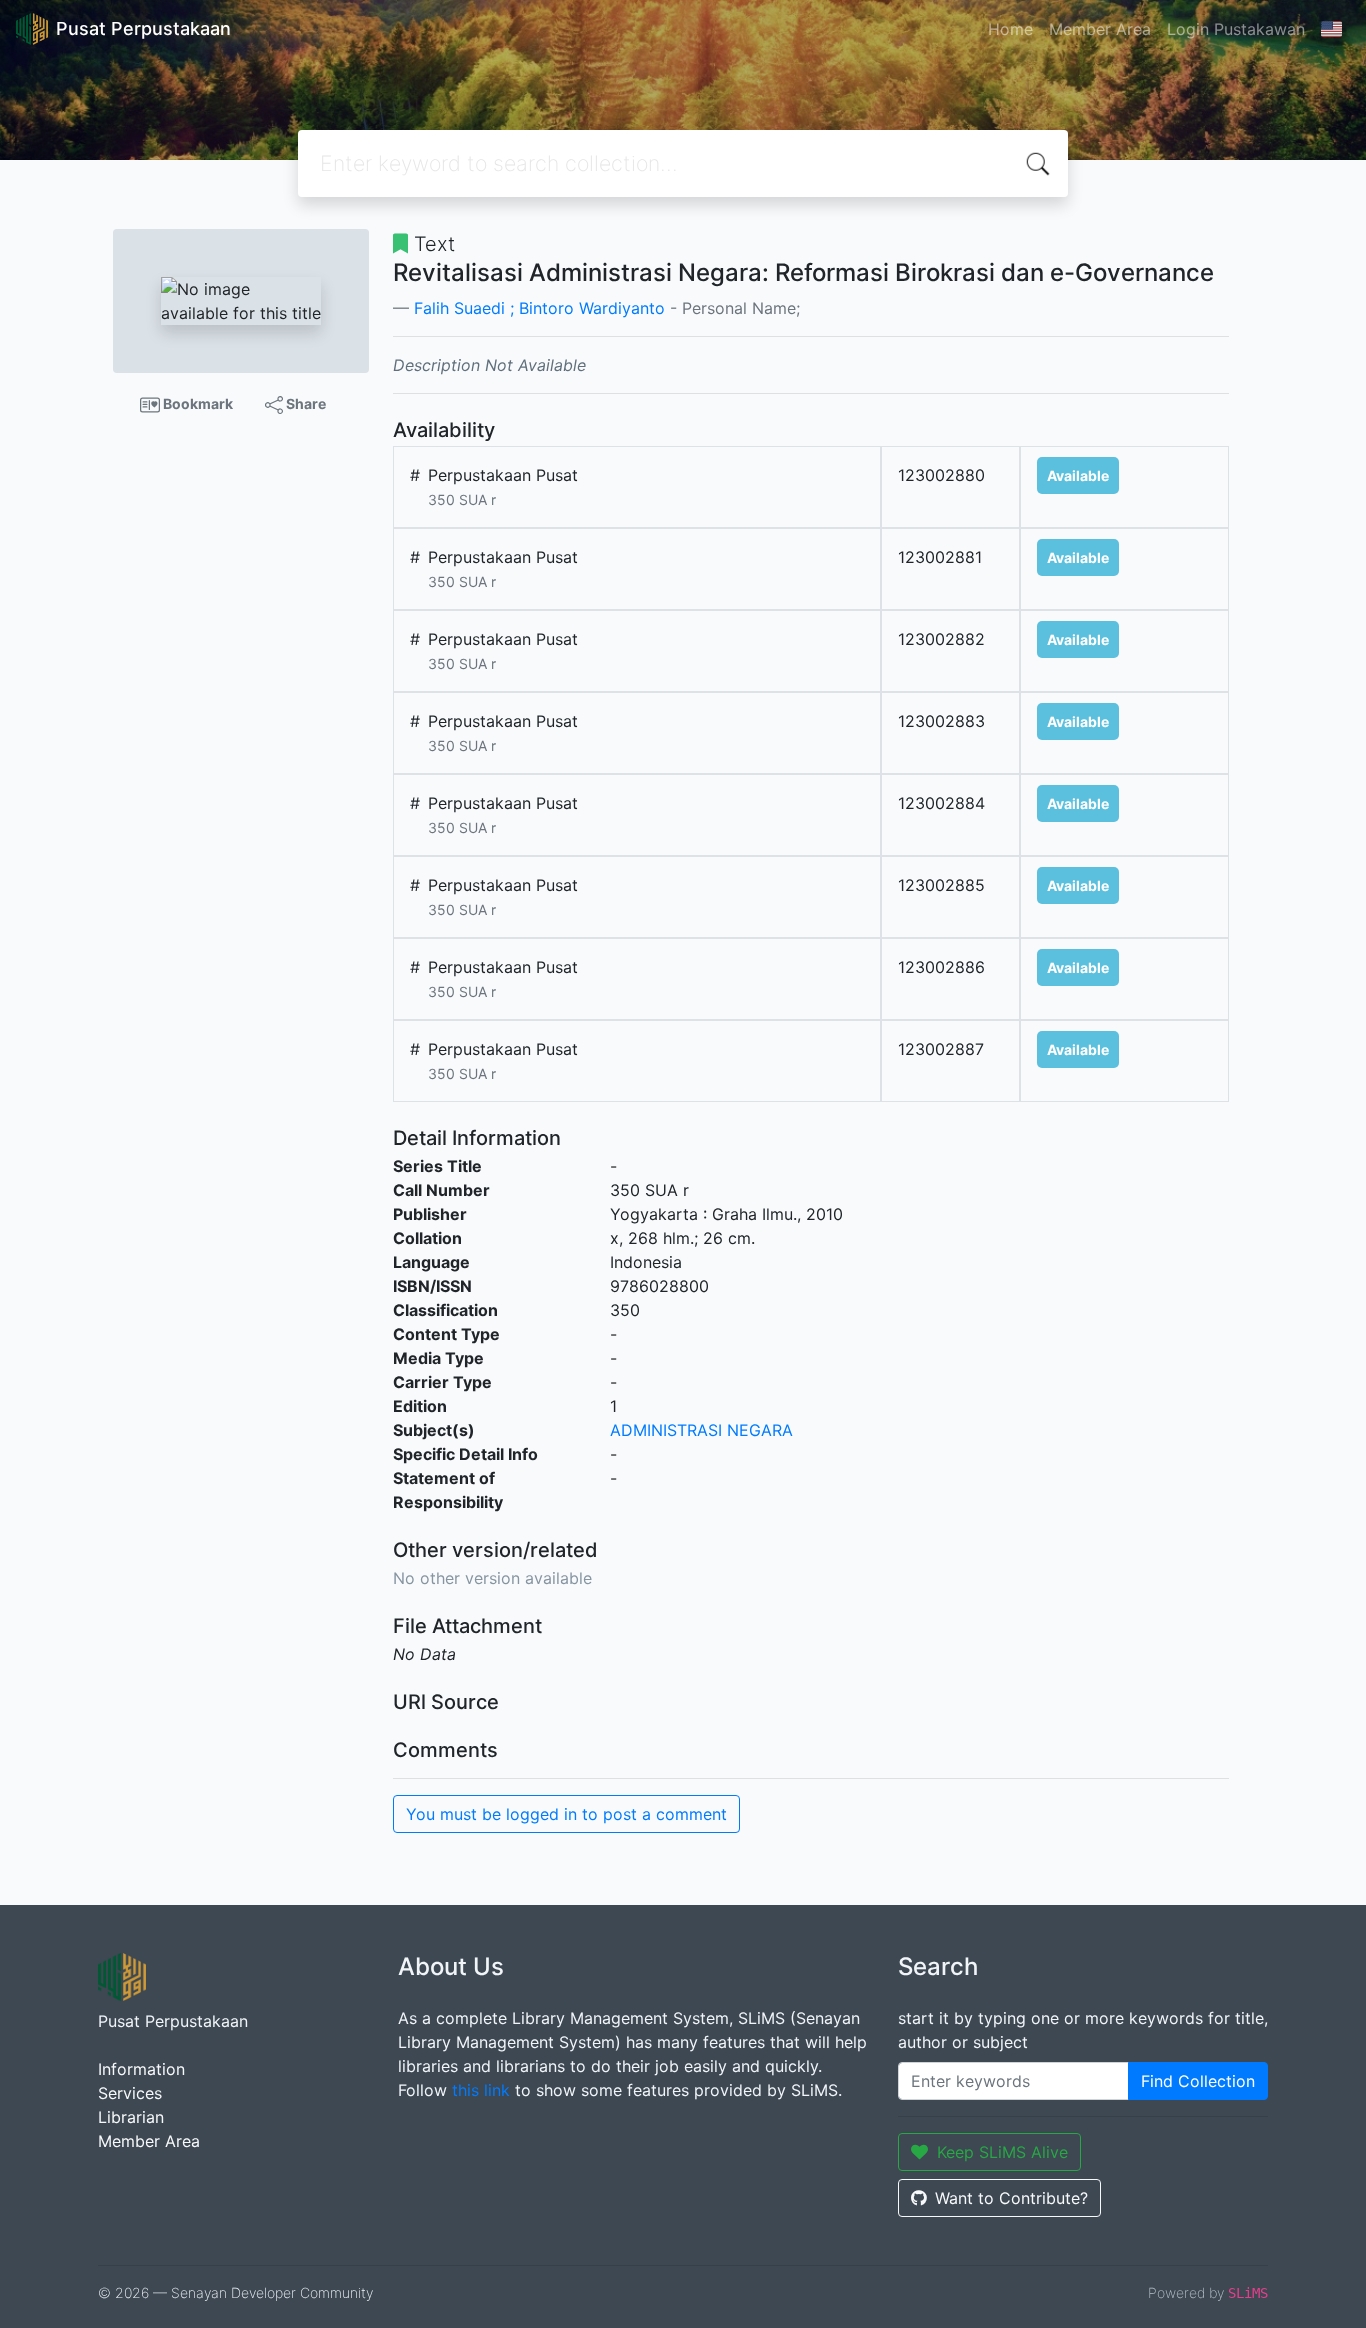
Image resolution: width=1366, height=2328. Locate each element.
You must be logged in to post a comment (566, 1814)
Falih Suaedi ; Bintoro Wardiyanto (539, 308)
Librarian (131, 2117)
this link (481, 2090)
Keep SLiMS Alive (1002, 2152)
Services (130, 2093)
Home (1010, 29)
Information (141, 2069)
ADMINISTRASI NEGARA (701, 1430)
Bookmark (196, 403)
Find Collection (1198, 2081)
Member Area (1100, 29)
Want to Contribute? (1011, 2198)
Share (304, 403)
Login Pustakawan (1236, 29)
